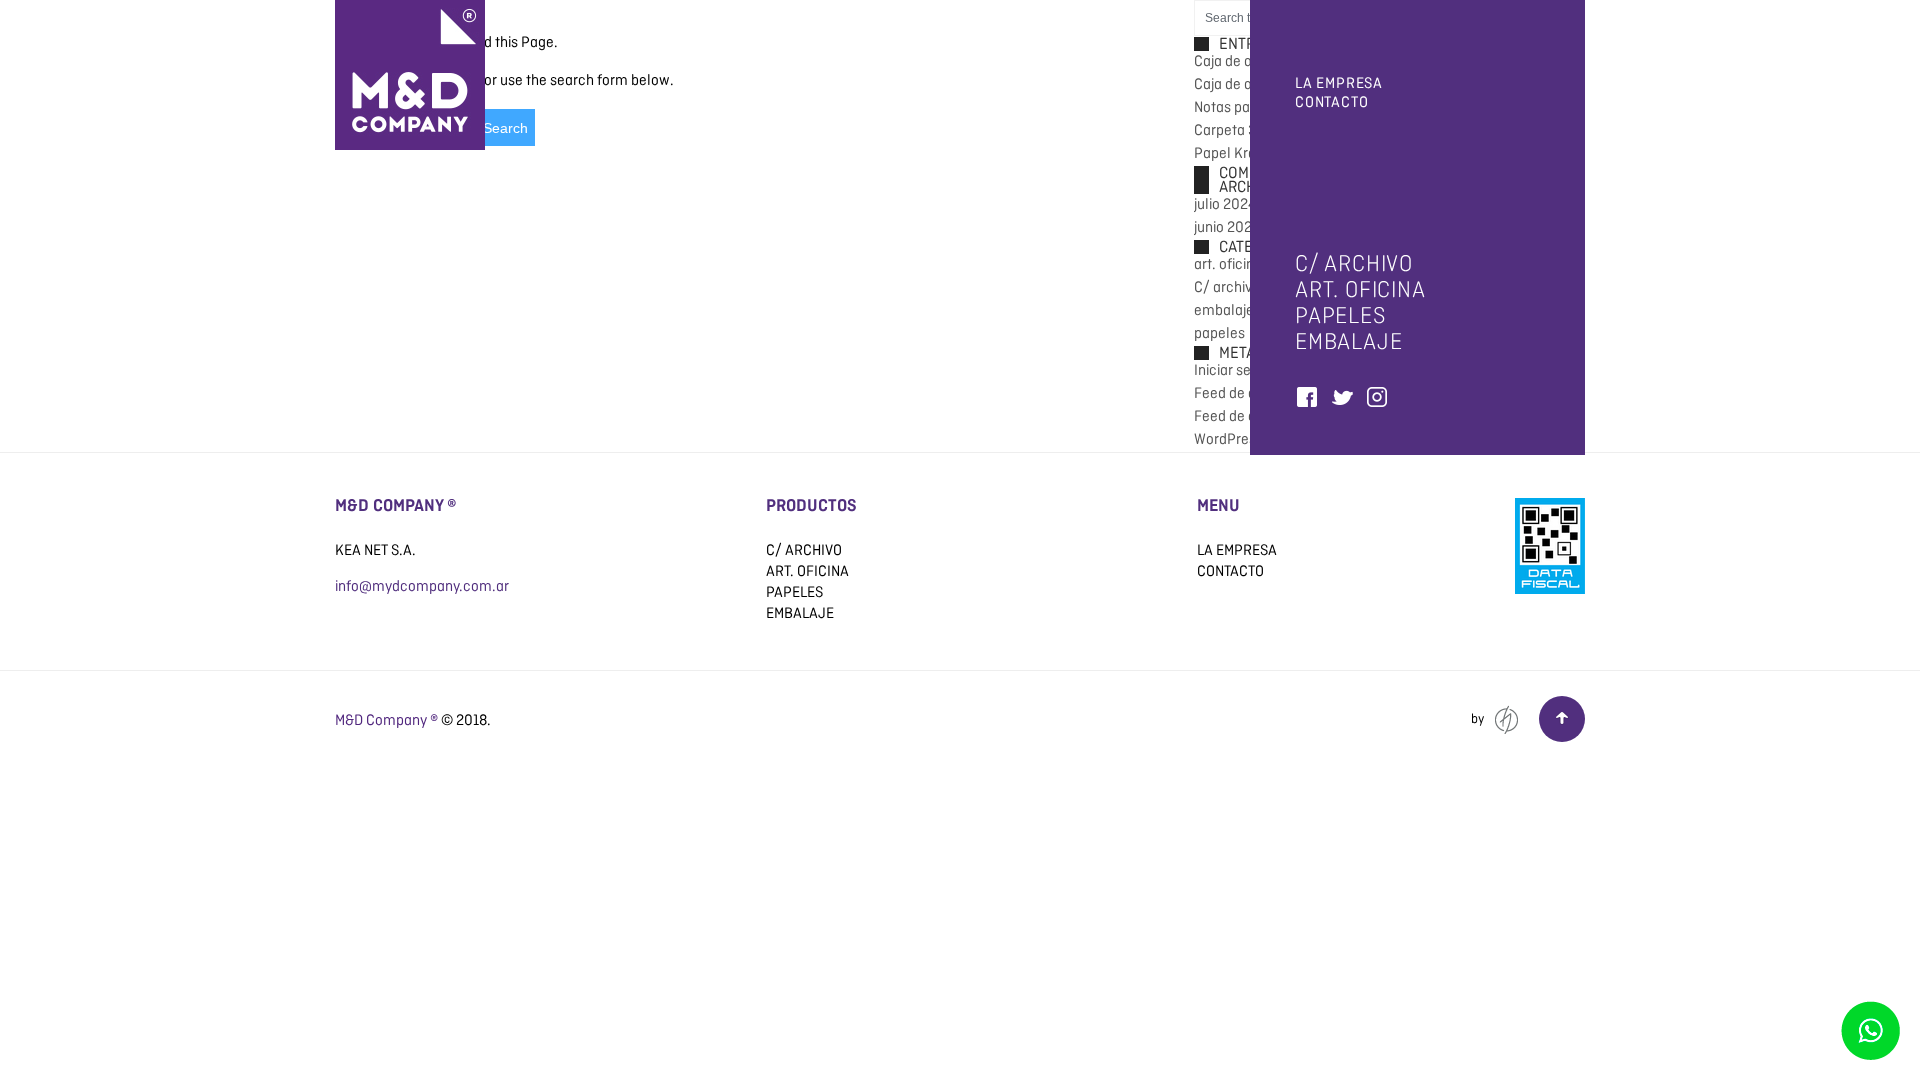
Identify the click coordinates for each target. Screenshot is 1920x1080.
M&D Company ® (386, 720)
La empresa (1339, 83)
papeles (1341, 315)
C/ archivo (1354, 263)
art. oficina (1360, 289)
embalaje (1348, 341)
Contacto (1331, 102)
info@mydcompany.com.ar (422, 586)
